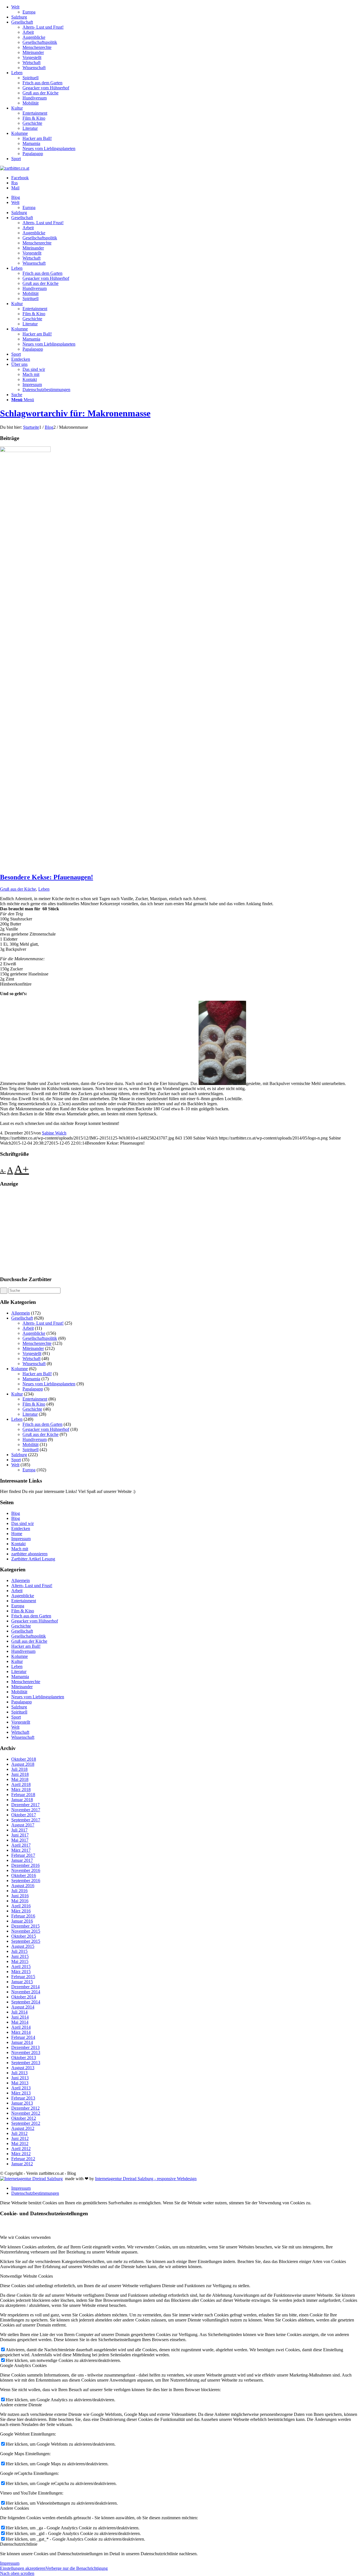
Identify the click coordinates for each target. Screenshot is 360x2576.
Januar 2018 (22, 1800)
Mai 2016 (20, 1901)
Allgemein (21, 1313)
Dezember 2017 (25, 1805)
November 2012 (26, 2113)
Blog (16, 1513)
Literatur (30, 128)
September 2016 (26, 1881)
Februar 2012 (23, 2159)
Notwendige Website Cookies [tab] (26, 2276)
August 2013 (23, 2068)
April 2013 (21, 2088)
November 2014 (26, 1992)
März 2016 (21, 1911)
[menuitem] (186, 10)
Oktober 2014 (24, 1997)
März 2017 (21, 1850)
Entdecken (21, 1528)
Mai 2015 (20, 1961)
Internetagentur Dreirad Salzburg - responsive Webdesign (146, 2179)
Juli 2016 (19, 1891)
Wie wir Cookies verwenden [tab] (25, 2237)
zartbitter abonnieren (29, 1554)
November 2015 (26, 1931)
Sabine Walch (54, 1133)
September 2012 (26, 2123)
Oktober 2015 (24, 1936)
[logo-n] (15, 168)
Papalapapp (33, 154)
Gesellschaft (22, 22)
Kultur (17, 108)
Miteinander (33, 52)
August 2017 (23, 1825)
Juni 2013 (20, 2078)
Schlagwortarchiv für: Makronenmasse (75, 413)
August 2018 (23, 1764)
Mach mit (20, 1549)
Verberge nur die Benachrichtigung (77, 2568)
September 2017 (26, 1820)
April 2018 (21, 1784)
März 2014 (21, 2032)
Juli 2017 (19, 1830)
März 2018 (21, 1789)
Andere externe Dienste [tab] (21, 2405)
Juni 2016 (20, 1896)
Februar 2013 (23, 2098)
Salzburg (19, 17)
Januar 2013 (22, 2103)
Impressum (21, 1539)
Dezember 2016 (25, 1865)
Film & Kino (34, 118)
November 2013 (26, 2052)
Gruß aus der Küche (40, 93)
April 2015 (21, 1966)
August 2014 (23, 2007)
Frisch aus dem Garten (42, 83)
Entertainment (35, 113)
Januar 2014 (22, 2042)
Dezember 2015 (25, 1926)
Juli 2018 (19, 1769)
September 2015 (26, 1941)
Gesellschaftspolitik (40, 42)
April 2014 (21, 2027)
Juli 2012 (19, 2133)
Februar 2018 (23, 1795)
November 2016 (26, 1870)
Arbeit (28, 32)
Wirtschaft (31, 63)
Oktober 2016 (24, 1875)
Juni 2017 (20, 1835)
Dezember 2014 (25, 1987)
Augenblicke (34, 37)
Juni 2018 (20, 1774)
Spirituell (31, 78)
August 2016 (23, 1886)
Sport (16, 159)
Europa (29, 12)
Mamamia (31, 143)
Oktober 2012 (24, 2118)
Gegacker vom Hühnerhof (46, 88)
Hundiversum (35, 98)
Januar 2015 (22, 1982)
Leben (17, 73)
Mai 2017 (20, 1840)
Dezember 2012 (25, 2108)
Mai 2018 (20, 1779)
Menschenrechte (37, 47)
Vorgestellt (32, 57)
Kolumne (20, 133)
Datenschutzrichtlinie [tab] (19, 2544)
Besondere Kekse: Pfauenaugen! (47, 877)
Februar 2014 (23, 2037)
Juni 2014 (20, 2017)
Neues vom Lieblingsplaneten (49, 148)
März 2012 (21, 2154)
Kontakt (18, 1544)
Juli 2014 (19, 2012)
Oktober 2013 (24, 2058)
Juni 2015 (20, 1956)
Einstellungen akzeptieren (23, 2568)
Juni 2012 (20, 2138)
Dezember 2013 (25, 2047)
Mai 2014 (20, 2022)
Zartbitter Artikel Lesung (33, 1559)
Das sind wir (22, 1523)
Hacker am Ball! (37, 138)
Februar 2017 (23, 1855)
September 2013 (26, 2063)
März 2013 (21, 2093)
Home (17, 1534)
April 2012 (21, 2149)
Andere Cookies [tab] (14, 2508)
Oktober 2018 (24, 1759)
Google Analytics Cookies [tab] (23, 2365)
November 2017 (26, 1810)
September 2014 (26, 2002)
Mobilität (31, 103)
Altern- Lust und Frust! (43, 27)
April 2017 (21, 1845)
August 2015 (23, 1946)
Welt (15, 7)
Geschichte (32, 123)
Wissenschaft (34, 68)
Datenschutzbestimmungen (35, 2193)
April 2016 (21, 1906)
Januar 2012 (22, 2164)
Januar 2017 (22, 1860)
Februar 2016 (23, 1916)
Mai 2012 (20, 2143)
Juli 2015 (19, 1951)
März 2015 (21, 1972)
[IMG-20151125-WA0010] (25, 450)
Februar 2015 (23, 1977)
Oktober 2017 (24, 1815)
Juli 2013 (19, 2073)
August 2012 (23, 2128)
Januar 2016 (22, 1921)
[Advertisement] (169, 1232)
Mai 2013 (20, 2083)
